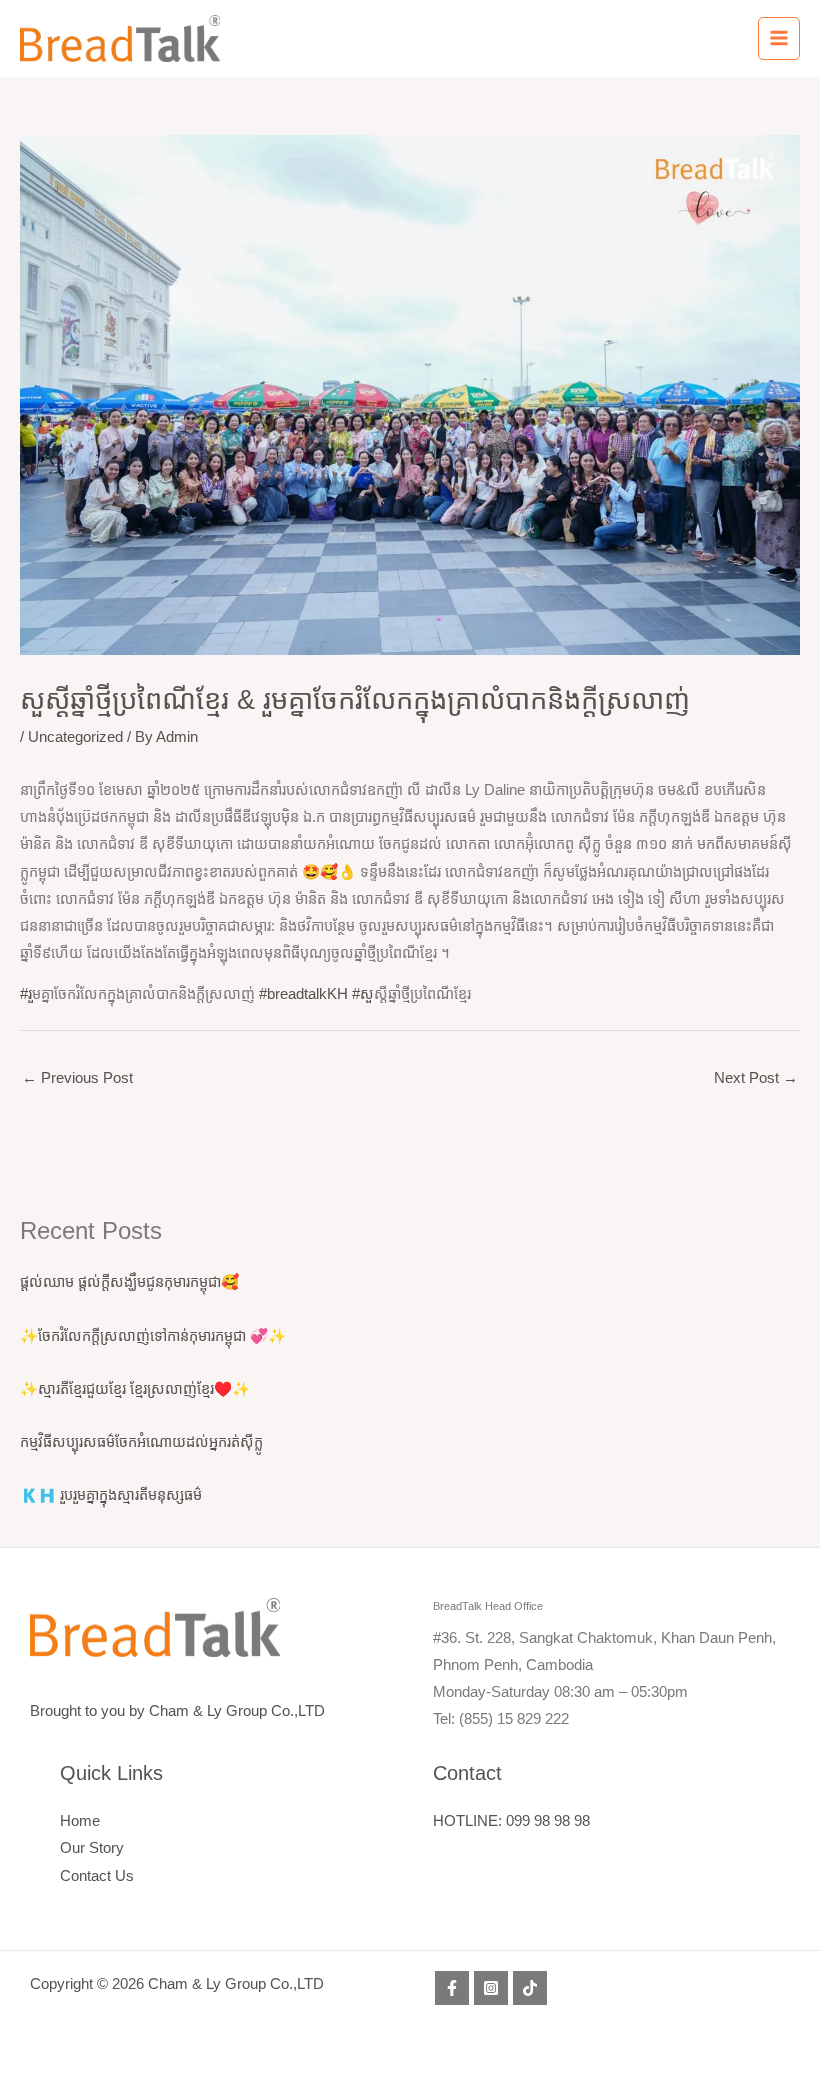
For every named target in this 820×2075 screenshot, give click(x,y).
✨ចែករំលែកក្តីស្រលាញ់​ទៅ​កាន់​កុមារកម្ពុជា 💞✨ (153, 1336)
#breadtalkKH (303, 994)
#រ (26, 994)
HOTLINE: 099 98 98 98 (511, 1821)
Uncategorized (75, 737)
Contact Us (97, 1876)
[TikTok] (530, 1988)
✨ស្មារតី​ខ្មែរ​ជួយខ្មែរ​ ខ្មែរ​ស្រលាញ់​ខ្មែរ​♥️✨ (135, 1389)
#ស (363, 994)
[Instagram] (491, 1988)
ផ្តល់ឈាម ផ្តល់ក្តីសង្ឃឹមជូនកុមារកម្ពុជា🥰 (129, 1282)
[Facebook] (452, 1988)
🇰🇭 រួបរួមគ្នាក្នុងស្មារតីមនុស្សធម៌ (111, 1495)
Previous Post (77, 1078)
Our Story (92, 1848)
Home (80, 1821)
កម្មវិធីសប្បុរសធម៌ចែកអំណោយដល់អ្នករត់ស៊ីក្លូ (141, 1442)
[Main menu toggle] (779, 38)
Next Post (756, 1078)
